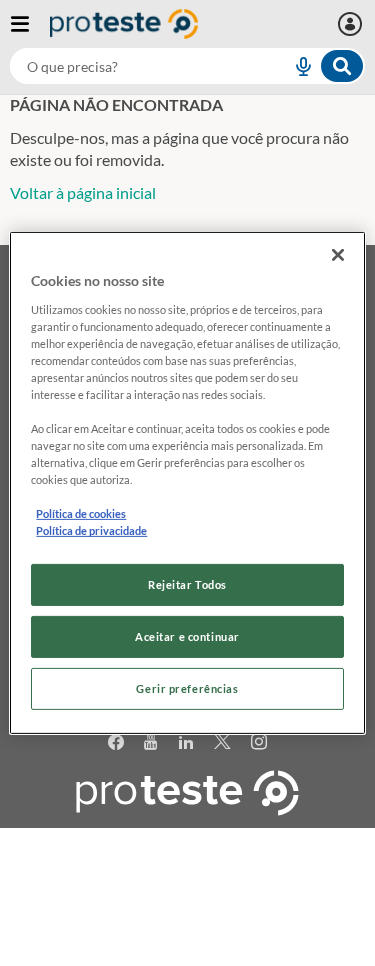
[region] (187, 483)
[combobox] (187, 66)
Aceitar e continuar (187, 636)
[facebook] (116, 742)
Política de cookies (81, 513)
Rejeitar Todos (187, 584)
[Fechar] (338, 255)
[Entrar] (352, 24)
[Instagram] (259, 742)
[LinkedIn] (186, 742)
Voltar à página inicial (83, 192)
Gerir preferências (187, 688)
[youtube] (151, 742)
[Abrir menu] (30, 24)
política (195, 922)
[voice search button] (295, 66)
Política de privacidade (91, 530)
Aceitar (187, 954)
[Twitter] (222, 742)
